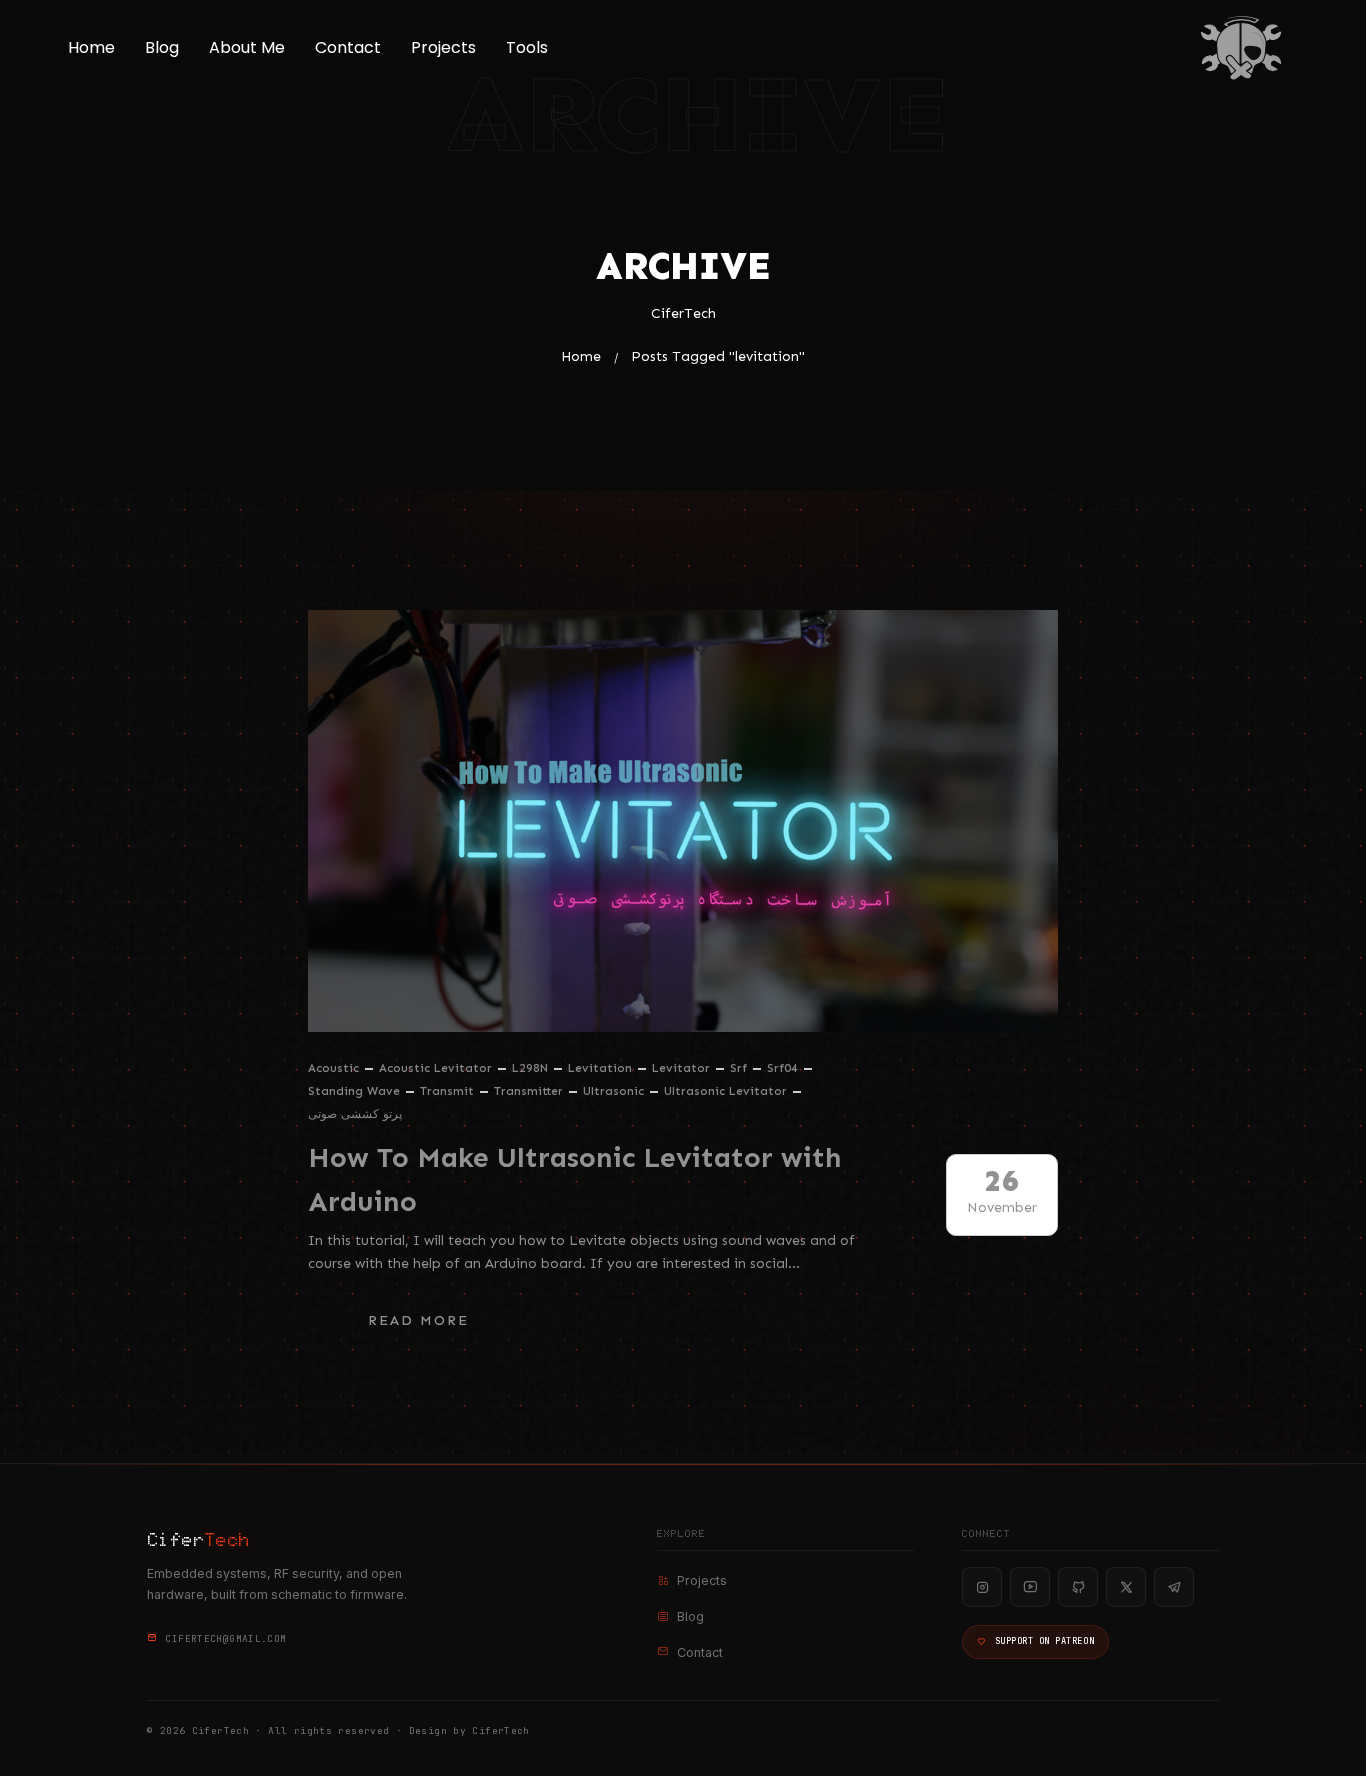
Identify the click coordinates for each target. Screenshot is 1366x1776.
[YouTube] (1030, 1587)
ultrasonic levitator (725, 1091)
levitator (681, 1068)
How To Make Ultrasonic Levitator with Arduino (575, 1180)
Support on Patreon (1044, 1641)
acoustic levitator (435, 1068)
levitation (600, 1068)
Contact (348, 47)
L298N (530, 1068)
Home (91, 47)
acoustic (333, 1068)
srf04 (782, 1068)
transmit (447, 1091)
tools (527, 47)
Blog (162, 47)
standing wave (354, 1091)
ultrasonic (613, 1091)
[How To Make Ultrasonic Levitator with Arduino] (683, 821)
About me (247, 47)
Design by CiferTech (469, 1730)
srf (738, 1068)
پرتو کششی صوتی (355, 1114)
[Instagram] (982, 1587)
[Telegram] (1174, 1587)
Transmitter (528, 1091)
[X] (1126, 1587)
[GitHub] (1078, 1587)
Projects (443, 47)
